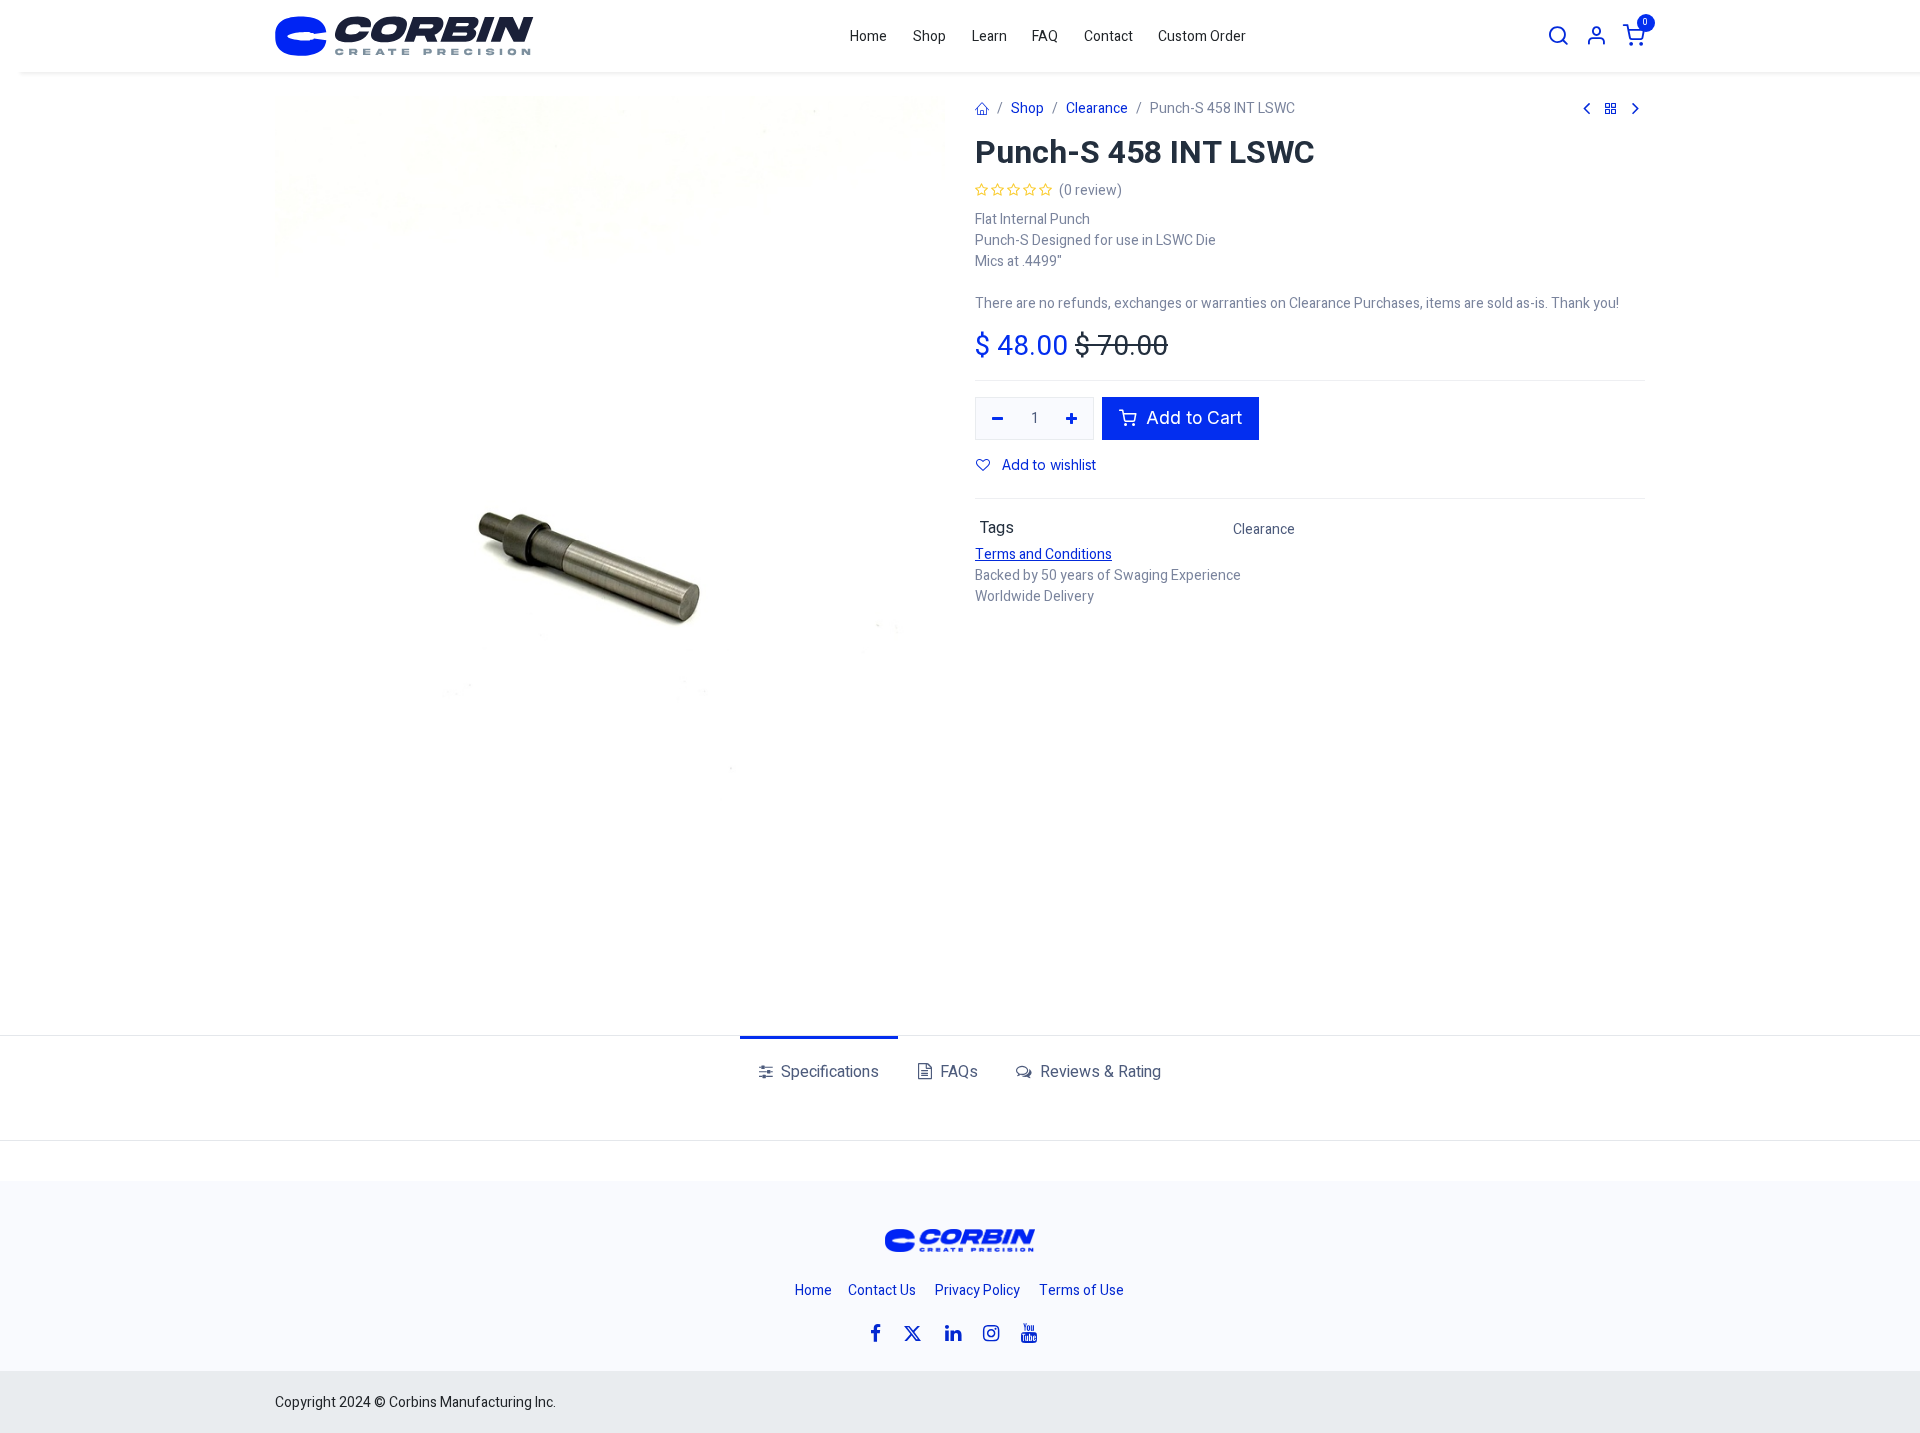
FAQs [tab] (957, 1072)
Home (813, 1290)
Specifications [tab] (828, 1072)
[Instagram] (997, 1333)
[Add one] (1072, 419)
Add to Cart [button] (1191, 417)
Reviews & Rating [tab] (1098, 1072)
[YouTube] (1035, 1333)
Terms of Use (1081, 1290)
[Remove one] (997, 419)
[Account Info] (1596, 36)
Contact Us (882, 1290)
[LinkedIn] (959, 1333)
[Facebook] (882, 1333)
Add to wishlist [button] (1047, 464)
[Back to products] (1611, 109)
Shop (1027, 108)
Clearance (1097, 108)
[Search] (1558, 36)
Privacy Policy (977, 1290)
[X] (919, 1333)
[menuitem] (869, 36)
